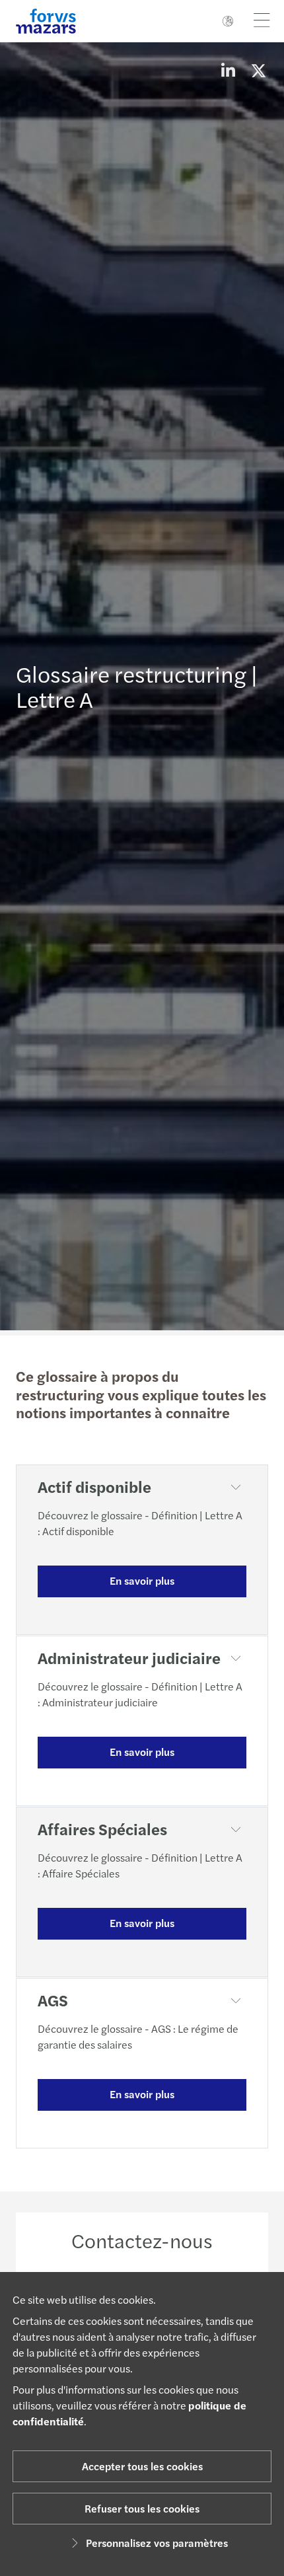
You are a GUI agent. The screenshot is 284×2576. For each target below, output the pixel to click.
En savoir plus (142, 1580)
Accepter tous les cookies (142, 2466)
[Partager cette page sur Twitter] (258, 70)
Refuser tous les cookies (142, 2508)
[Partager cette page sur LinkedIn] (228, 70)
